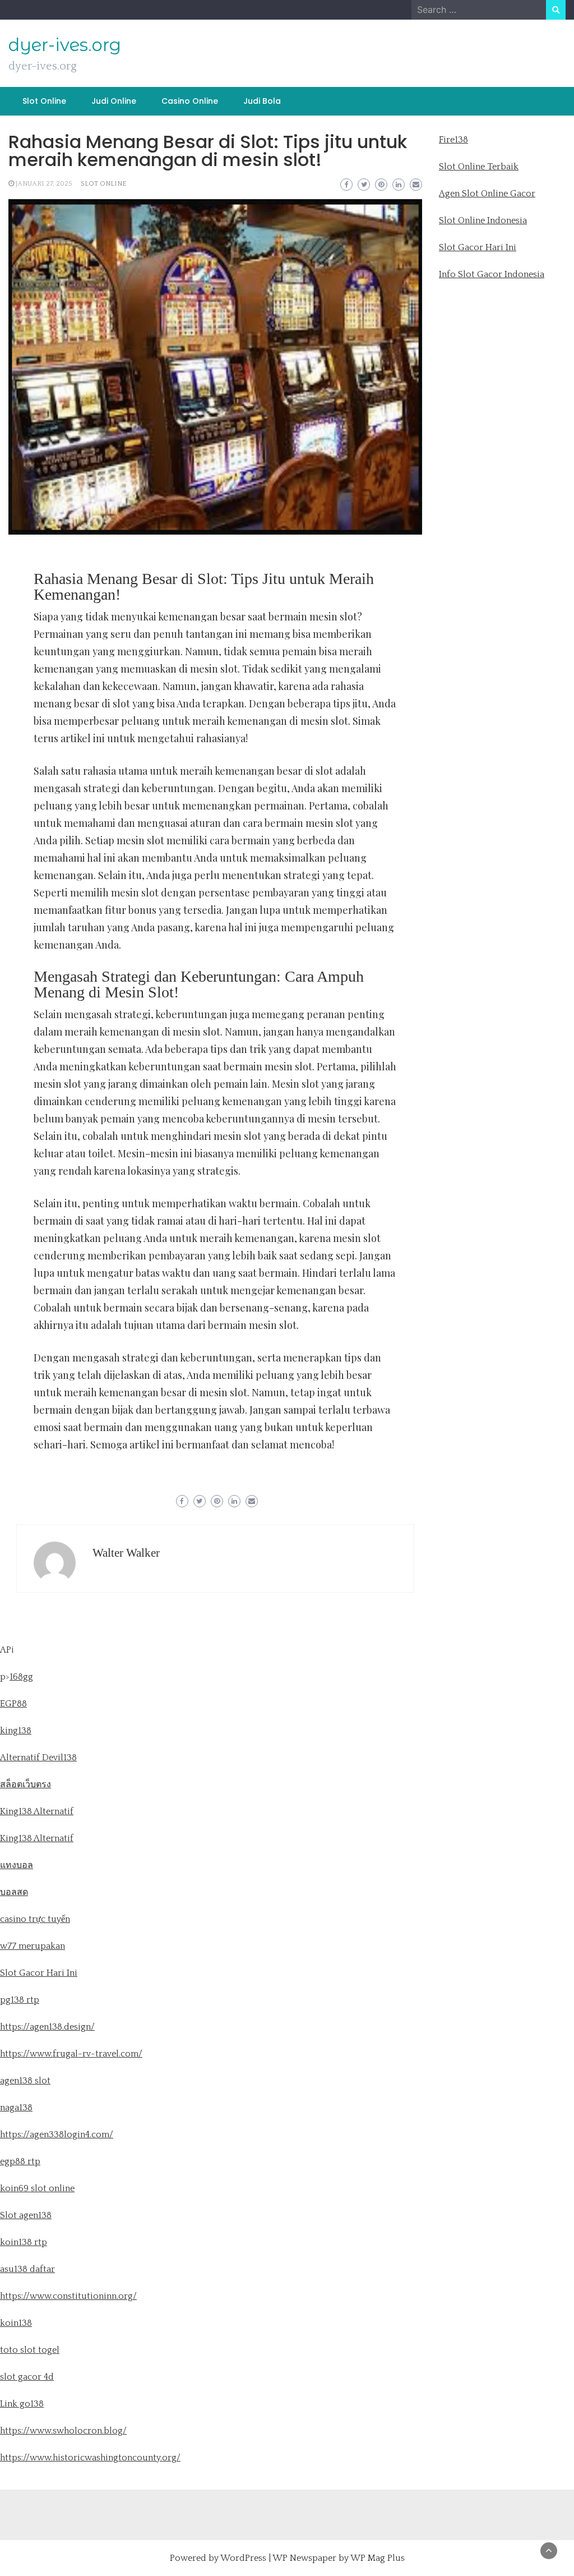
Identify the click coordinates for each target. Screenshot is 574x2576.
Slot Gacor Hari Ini (478, 247)
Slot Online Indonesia (483, 220)
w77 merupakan (33, 1946)
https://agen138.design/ (47, 2027)
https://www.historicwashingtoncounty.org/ (90, 2458)
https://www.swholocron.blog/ (63, 2431)
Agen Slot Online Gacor (487, 194)
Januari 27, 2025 (44, 184)
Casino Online (190, 101)
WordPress (243, 2558)
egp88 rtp (20, 2161)
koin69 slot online (37, 2188)
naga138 (16, 2108)
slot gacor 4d (27, 2377)
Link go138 (22, 2404)
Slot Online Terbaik (479, 167)
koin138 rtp (24, 2242)
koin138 (16, 2323)
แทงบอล (17, 1865)
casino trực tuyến (35, 1919)
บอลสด (14, 1892)
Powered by (195, 2558)
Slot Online (44, 101)
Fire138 (453, 140)
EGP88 (13, 1704)
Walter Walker (126, 1553)
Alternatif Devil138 (38, 1758)
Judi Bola (262, 101)
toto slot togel (30, 2350)
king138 (16, 1731)
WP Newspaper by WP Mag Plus (339, 2558)
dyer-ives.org (65, 45)
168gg (21, 1677)
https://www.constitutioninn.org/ (68, 2296)
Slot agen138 (26, 2215)
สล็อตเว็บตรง (26, 1784)
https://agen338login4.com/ (57, 2135)
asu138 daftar (27, 2269)
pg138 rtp (20, 2000)
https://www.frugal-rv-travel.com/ (71, 2054)
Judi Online (114, 101)
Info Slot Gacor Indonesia (492, 274)
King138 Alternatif (37, 1811)
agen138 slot (25, 2081)
